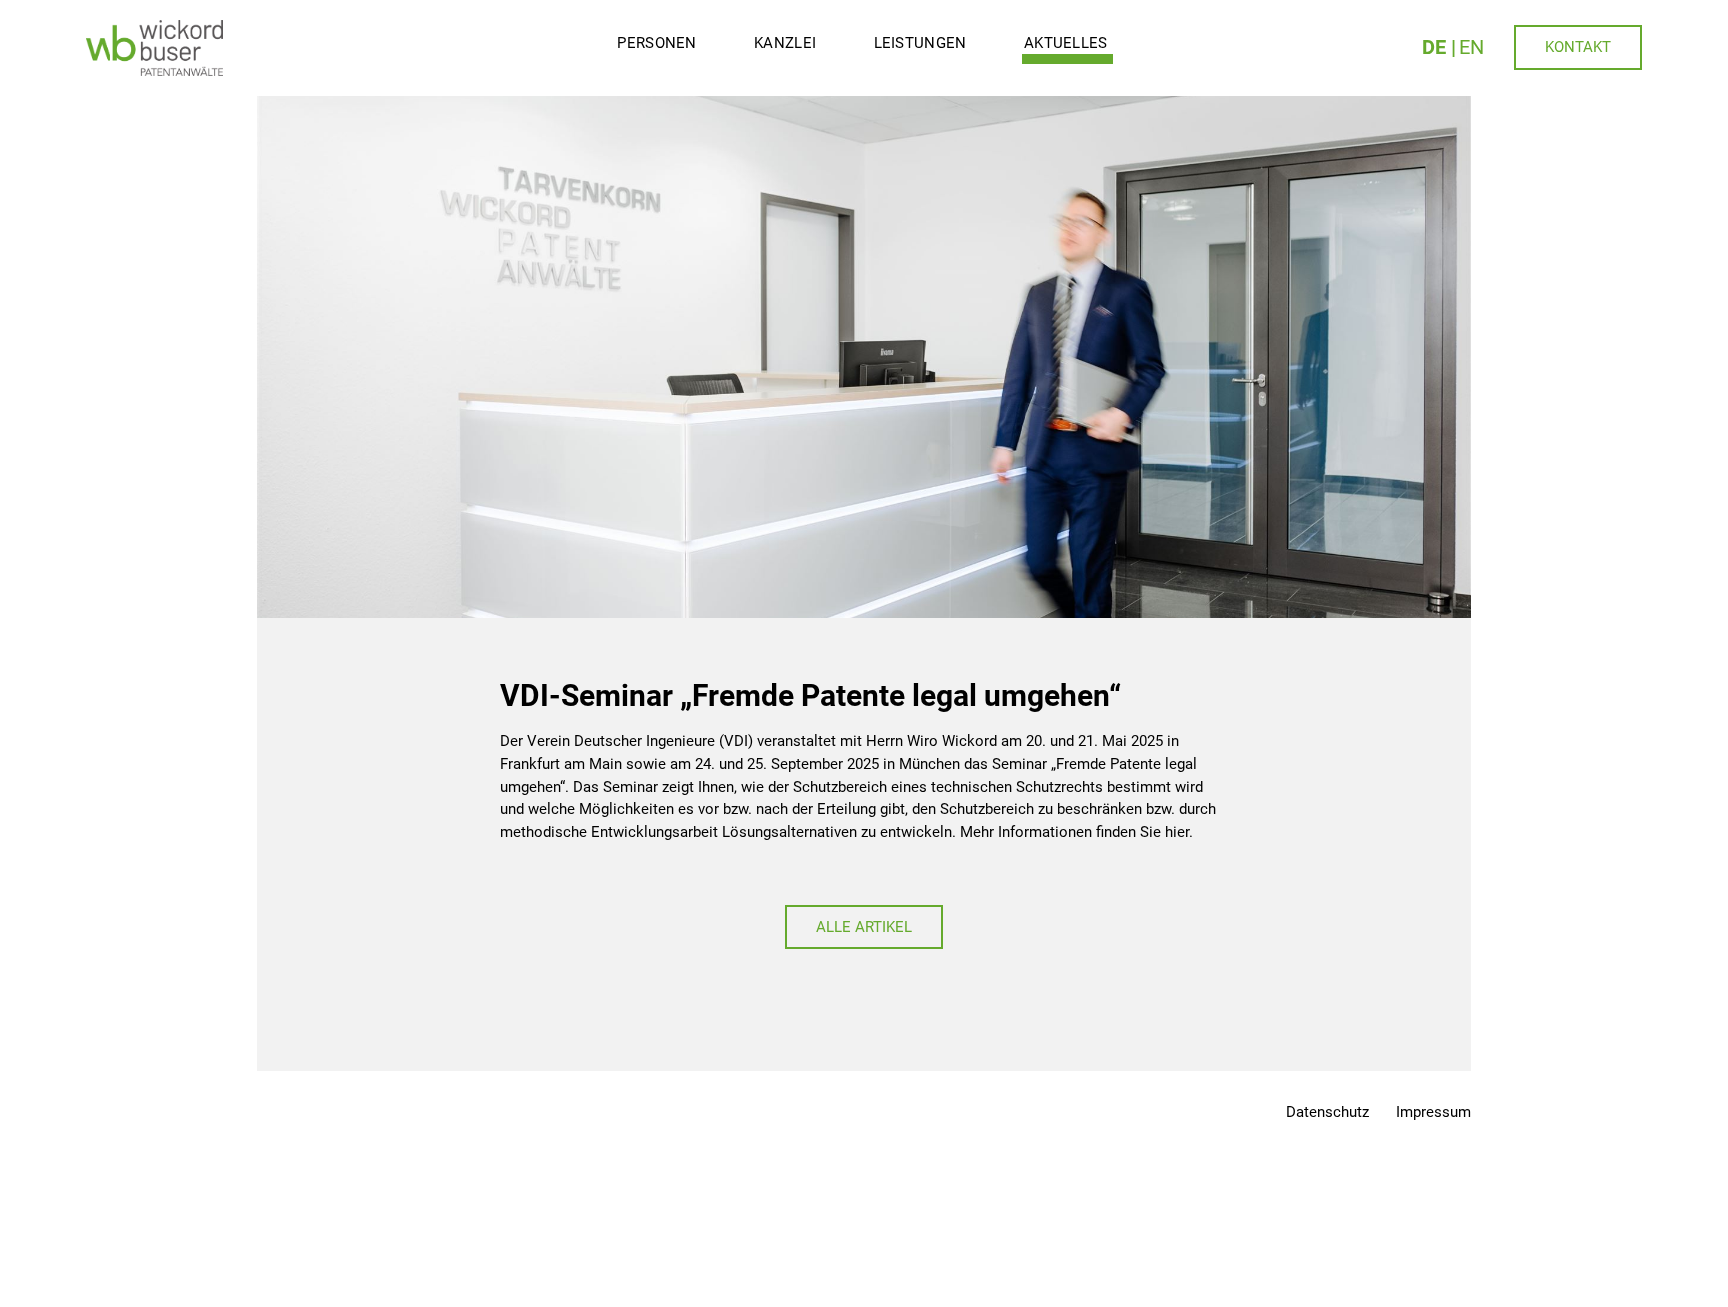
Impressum (1433, 1112)
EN (1471, 47)
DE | (1439, 47)
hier (1177, 832)
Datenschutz (1327, 1112)
